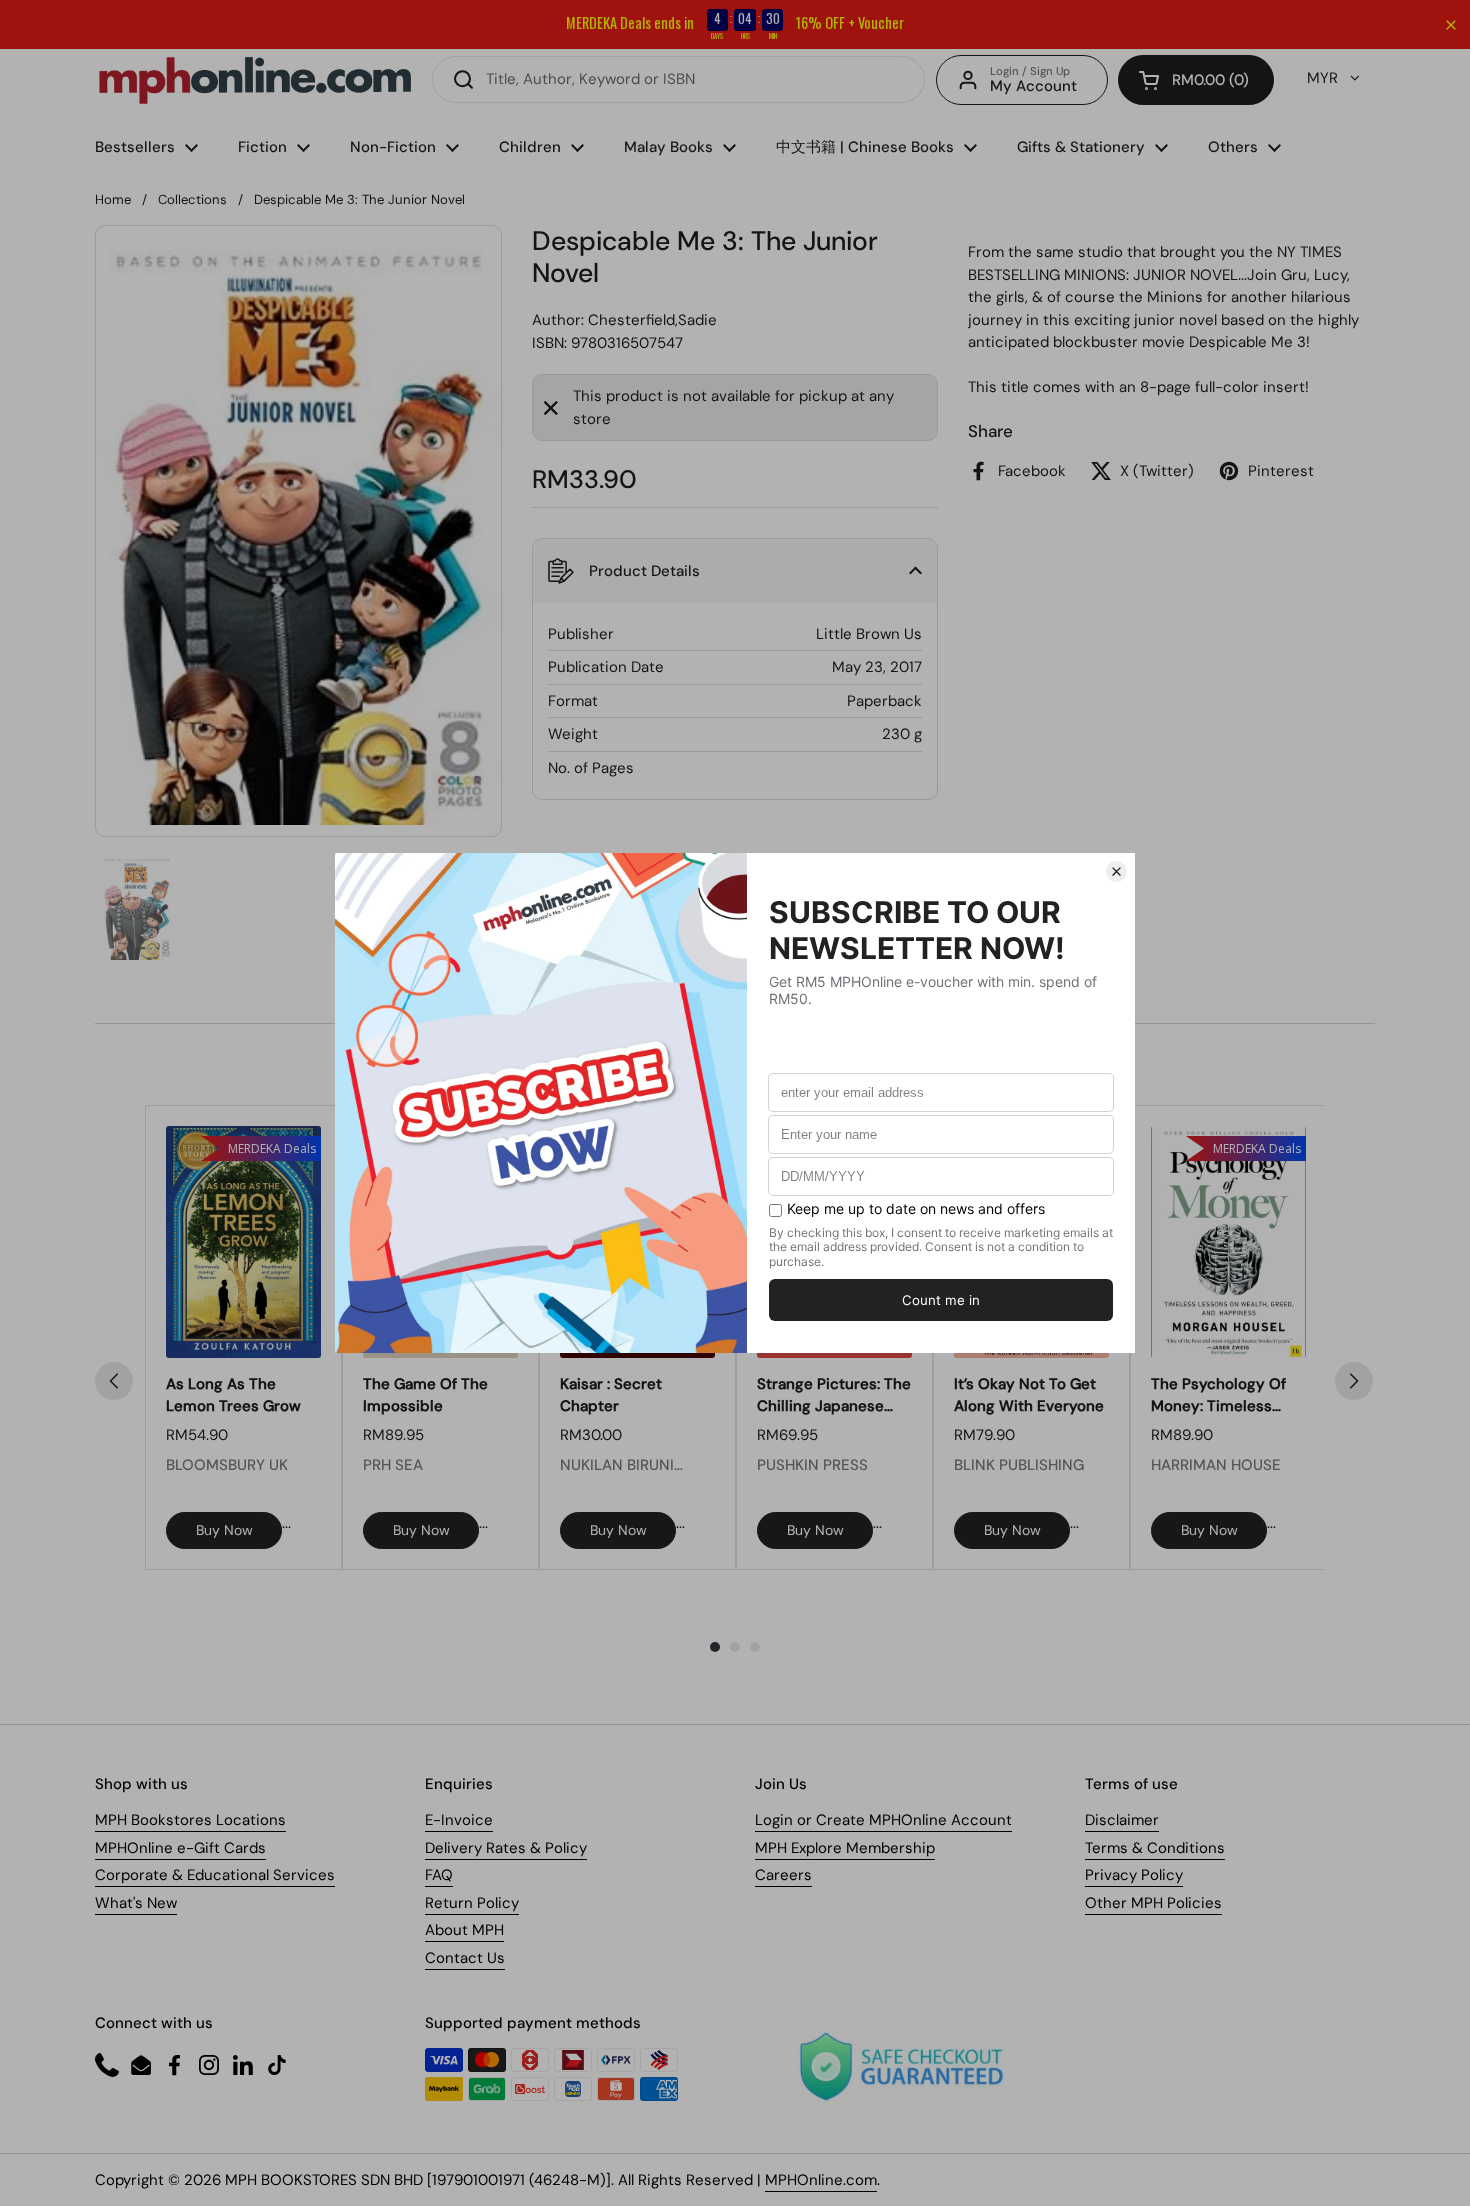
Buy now (224, 1530)
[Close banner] (1451, 25)
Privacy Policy (1134, 1875)
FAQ (439, 1875)
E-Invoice (459, 1820)
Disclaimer (1122, 1820)
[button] (1196, 80)
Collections (192, 199)
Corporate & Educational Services (215, 1875)
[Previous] (114, 1381)
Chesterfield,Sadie (652, 320)
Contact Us (465, 1958)
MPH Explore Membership (845, 1848)
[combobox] (678, 79)
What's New (136, 1903)
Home (113, 199)
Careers (783, 1875)
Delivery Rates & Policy (506, 1848)
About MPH (464, 1930)
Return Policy (472, 1903)
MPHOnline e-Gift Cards (180, 1848)
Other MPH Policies (1153, 1903)
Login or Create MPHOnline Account (883, 1820)
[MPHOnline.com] (255, 80)
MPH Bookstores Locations (190, 1820)
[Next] (1354, 1381)
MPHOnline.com (821, 2180)
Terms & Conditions (1155, 1848)
